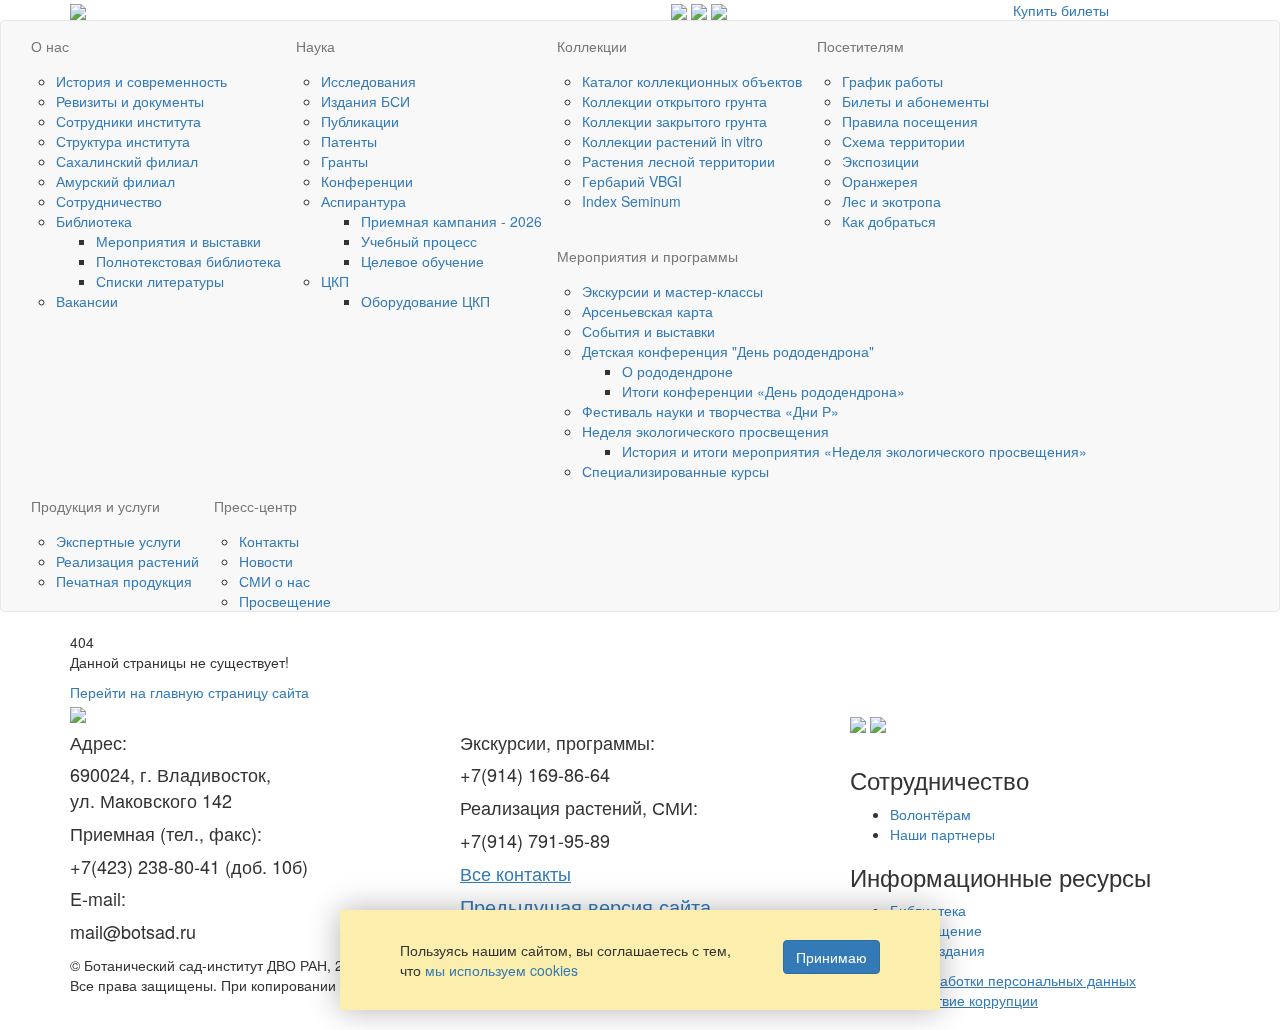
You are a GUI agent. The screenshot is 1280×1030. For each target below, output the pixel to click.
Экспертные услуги (118, 541)
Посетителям (860, 46)
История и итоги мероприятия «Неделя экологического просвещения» (854, 451)
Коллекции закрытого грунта (674, 121)
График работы (892, 81)
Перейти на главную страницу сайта (189, 692)
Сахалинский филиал (127, 161)
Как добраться (889, 221)
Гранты (344, 161)
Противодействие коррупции (944, 1000)
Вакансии (87, 301)
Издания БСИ (365, 101)
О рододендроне (677, 371)
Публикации (360, 121)
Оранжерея (880, 181)
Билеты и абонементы (915, 101)
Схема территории (903, 141)
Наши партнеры (942, 834)
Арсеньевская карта (647, 311)
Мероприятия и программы (647, 256)
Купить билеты (1061, 10)
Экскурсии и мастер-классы (672, 291)
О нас (50, 46)
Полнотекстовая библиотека (188, 261)
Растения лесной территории (678, 161)
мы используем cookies (501, 970)
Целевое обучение (422, 261)
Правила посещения (910, 121)
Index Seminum (631, 201)
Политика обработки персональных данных (993, 980)
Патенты (349, 141)
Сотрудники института (128, 121)
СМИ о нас (274, 581)
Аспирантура (363, 201)
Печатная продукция (124, 581)
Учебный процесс (419, 241)
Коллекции (592, 46)
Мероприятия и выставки (178, 241)
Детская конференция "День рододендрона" (728, 351)
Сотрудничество (109, 201)
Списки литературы (160, 281)
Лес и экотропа (891, 201)
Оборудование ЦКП (425, 301)
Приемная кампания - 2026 (451, 221)
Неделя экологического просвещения (705, 431)
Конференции (367, 181)
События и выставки (648, 331)
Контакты (269, 541)
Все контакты (515, 873)
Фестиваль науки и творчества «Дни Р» (710, 411)
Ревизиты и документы (130, 101)
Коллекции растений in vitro (672, 141)
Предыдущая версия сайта (585, 906)
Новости (266, 561)
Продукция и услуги (95, 506)
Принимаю (831, 957)
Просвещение (285, 601)
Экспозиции (880, 161)
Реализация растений (127, 561)
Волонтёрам (930, 814)
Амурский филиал (115, 181)
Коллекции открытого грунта (674, 101)
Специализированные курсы (675, 471)
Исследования (368, 81)
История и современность (141, 81)
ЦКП (335, 281)
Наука (315, 46)
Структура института (123, 141)
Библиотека (94, 221)
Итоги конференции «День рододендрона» (763, 391)
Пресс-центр (255, 506)
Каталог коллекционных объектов (692, 81)
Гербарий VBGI (632, 181)
